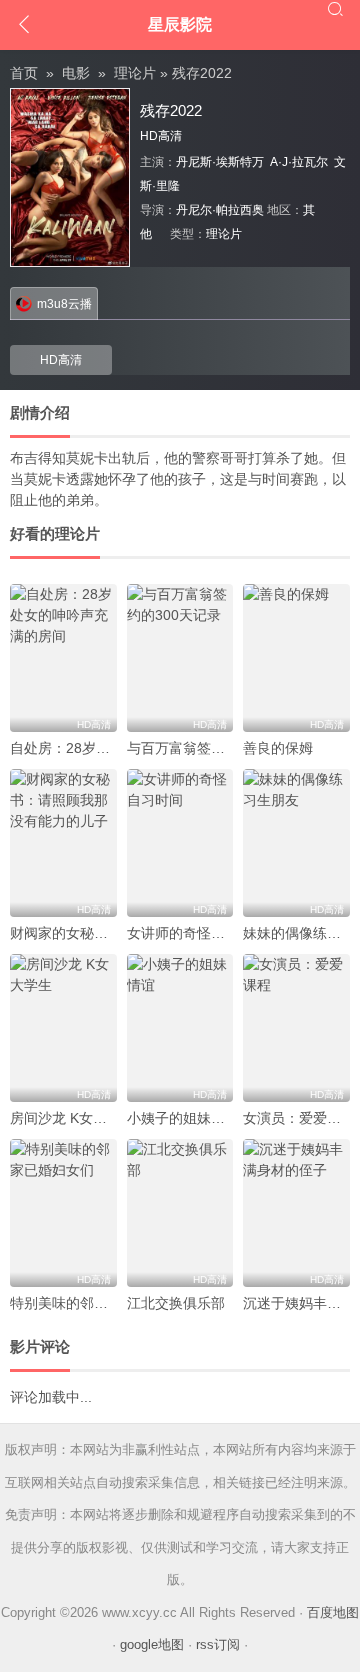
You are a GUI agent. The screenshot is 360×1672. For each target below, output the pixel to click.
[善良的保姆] (296, 658)
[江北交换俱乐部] (180, 1213)
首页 (24, 73)
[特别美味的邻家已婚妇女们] (63, 1213)
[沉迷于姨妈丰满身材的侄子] (296, 1213)
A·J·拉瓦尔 (299, 162)
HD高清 (61, 360)
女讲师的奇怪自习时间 (197, 933)
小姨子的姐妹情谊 (183, 1118)
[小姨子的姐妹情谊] (180, 1028)
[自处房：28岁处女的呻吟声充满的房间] (63, 658)
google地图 (152, 1644)
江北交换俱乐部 (176, 1303)
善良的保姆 (278, 748)
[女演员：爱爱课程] (296, 1028)
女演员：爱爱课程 (299, 1118)
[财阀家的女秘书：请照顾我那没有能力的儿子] (63, 843)
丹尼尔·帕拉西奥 (220, 210)
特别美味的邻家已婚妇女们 (94, 1303)
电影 (76, 73)
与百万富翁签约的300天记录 (216, 748)
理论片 (135, 73)
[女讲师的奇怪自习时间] (180, 843)
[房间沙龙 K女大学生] (63, 1028)
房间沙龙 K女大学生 (72, 1118)
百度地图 (333, 1612)
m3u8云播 (64, 304)
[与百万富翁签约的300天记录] (180, 658)
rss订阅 (218, 1644)
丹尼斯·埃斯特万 (220, 162)
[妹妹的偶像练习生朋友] (296, 843)
